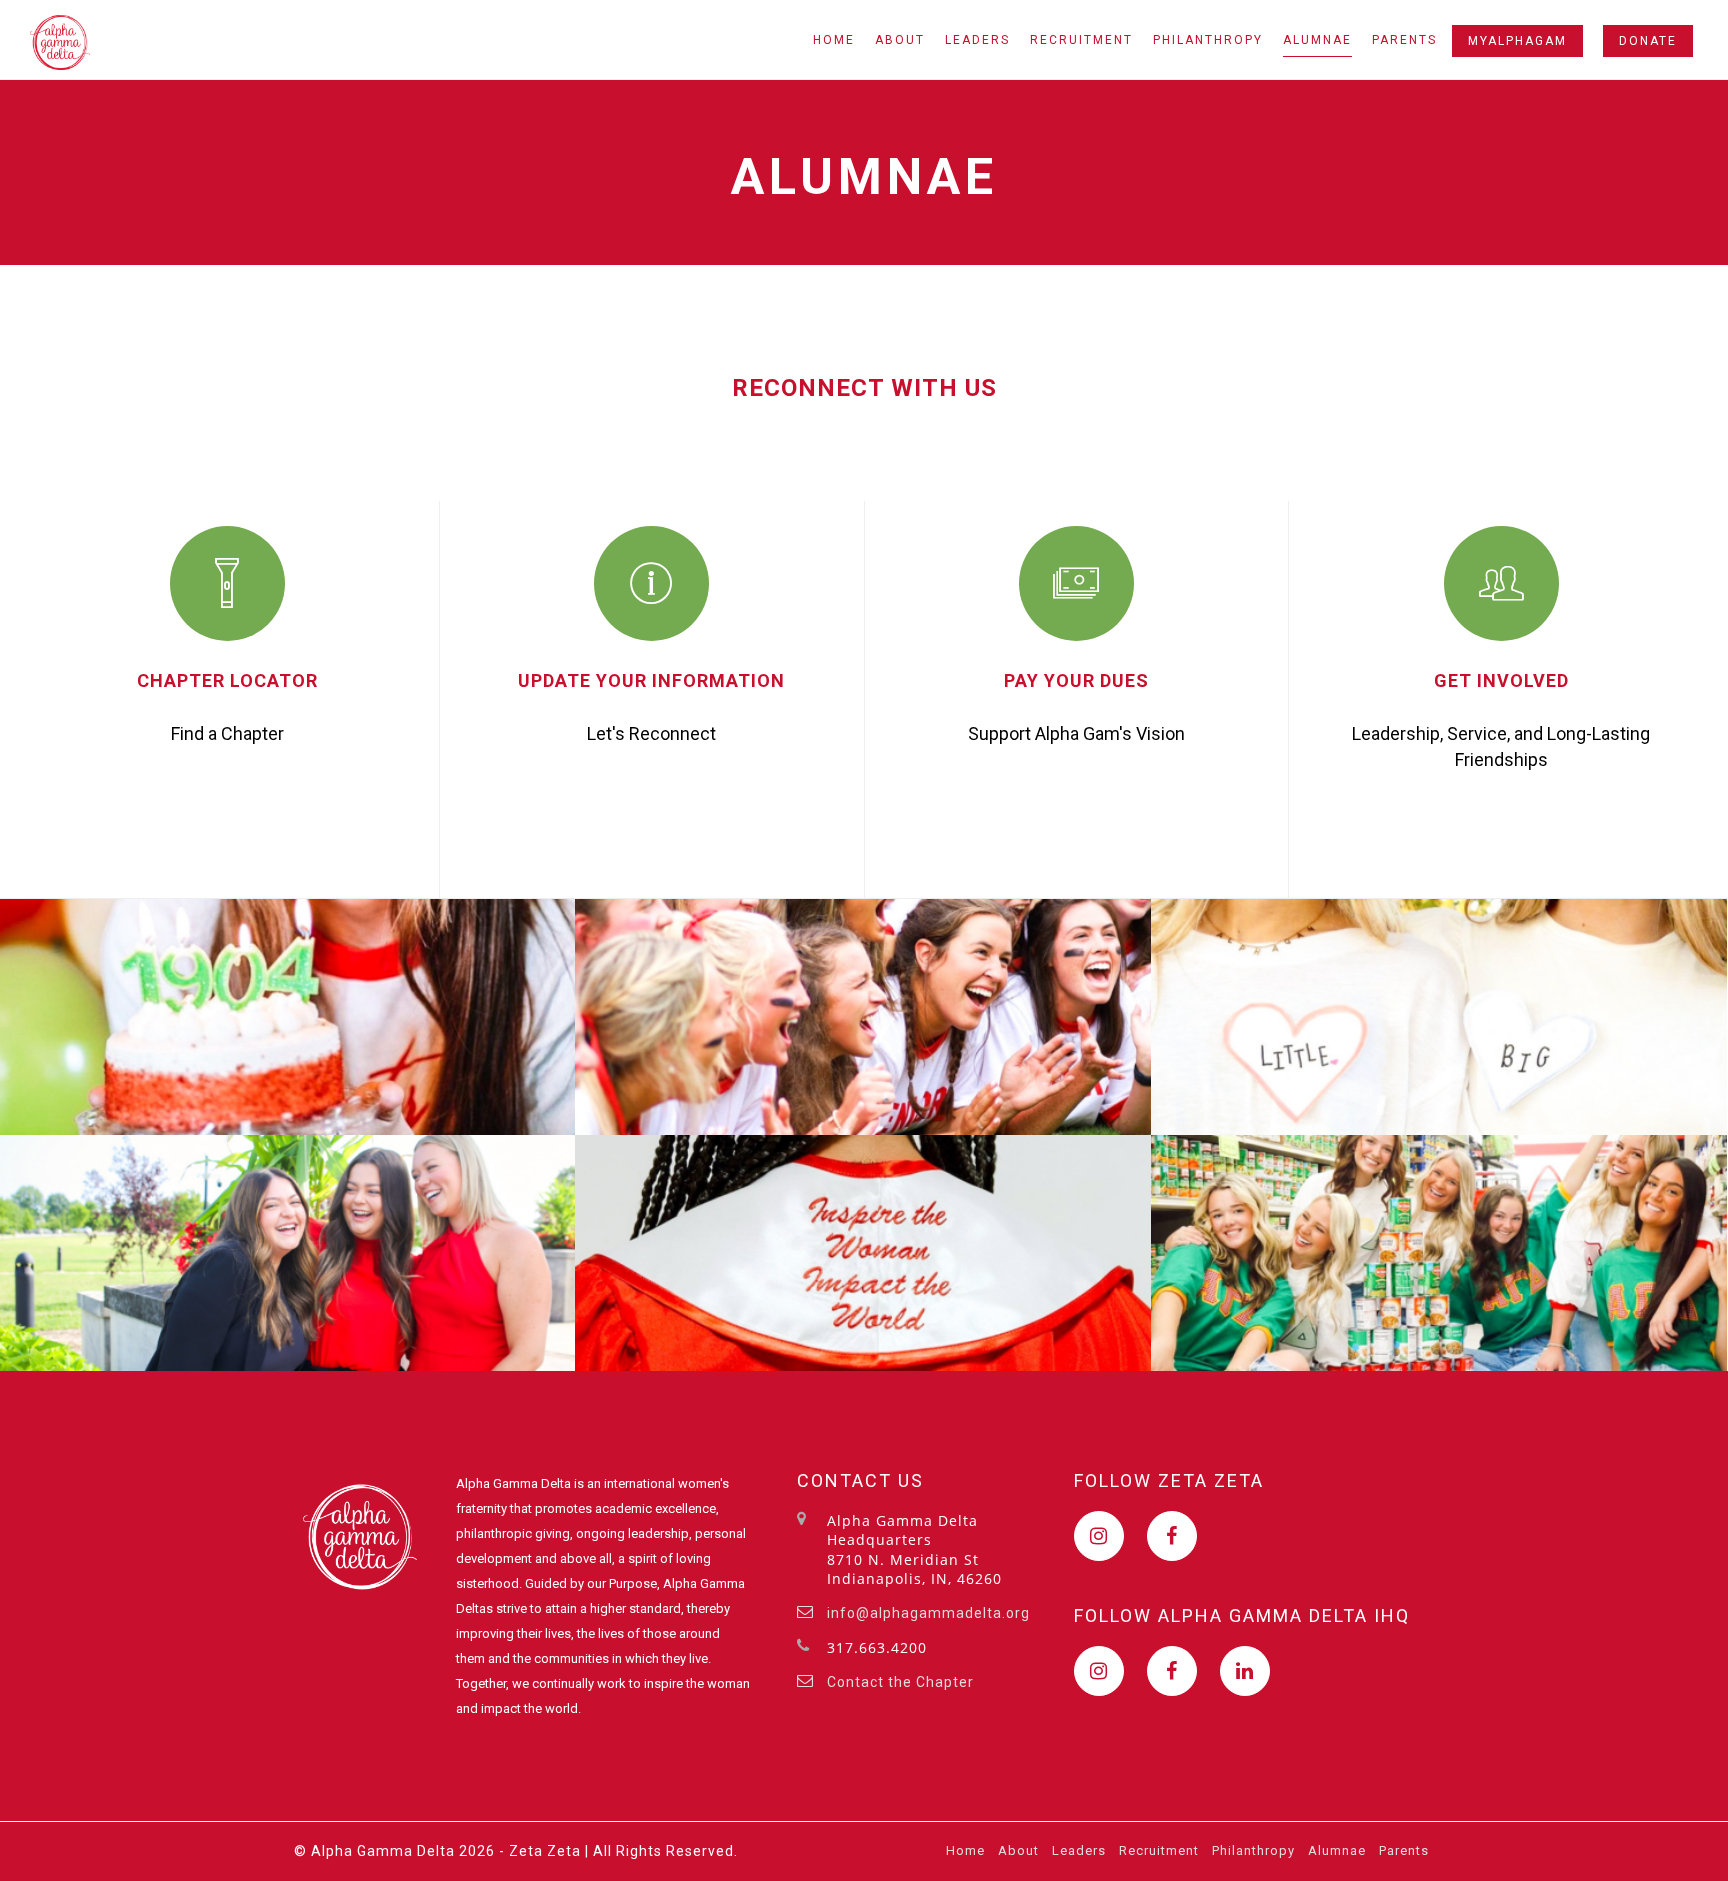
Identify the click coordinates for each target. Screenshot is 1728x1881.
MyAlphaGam (1517, 41)
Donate (1648, 41)
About (900, 40)
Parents (1404, 40)
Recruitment (1081, 40)
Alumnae (1317, 40)
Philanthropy (1208, 40)
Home (834, 40)
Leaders (977, 40)
